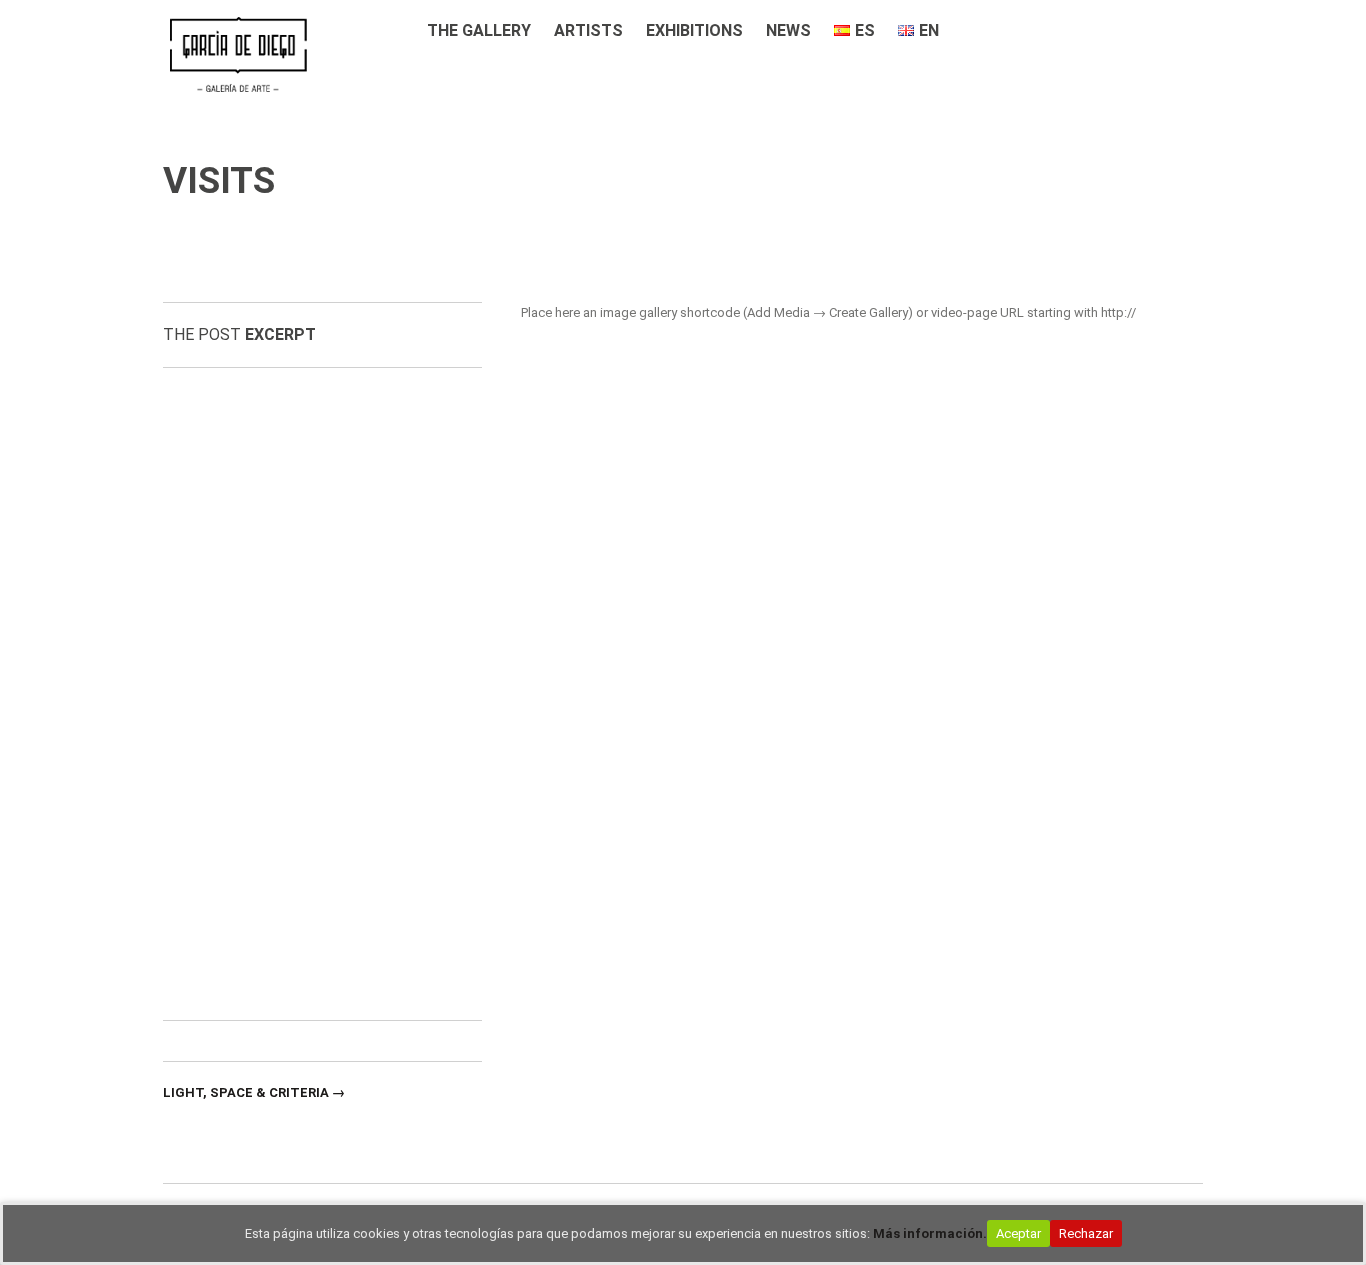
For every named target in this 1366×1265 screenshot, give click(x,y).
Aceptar (1018, 1233)
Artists (588, 30)
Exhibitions (694, 30)
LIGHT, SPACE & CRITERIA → (254, 1092)
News (788, 30)
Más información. (930, 1233)
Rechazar (1086, 1233)
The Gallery (479, 30)
